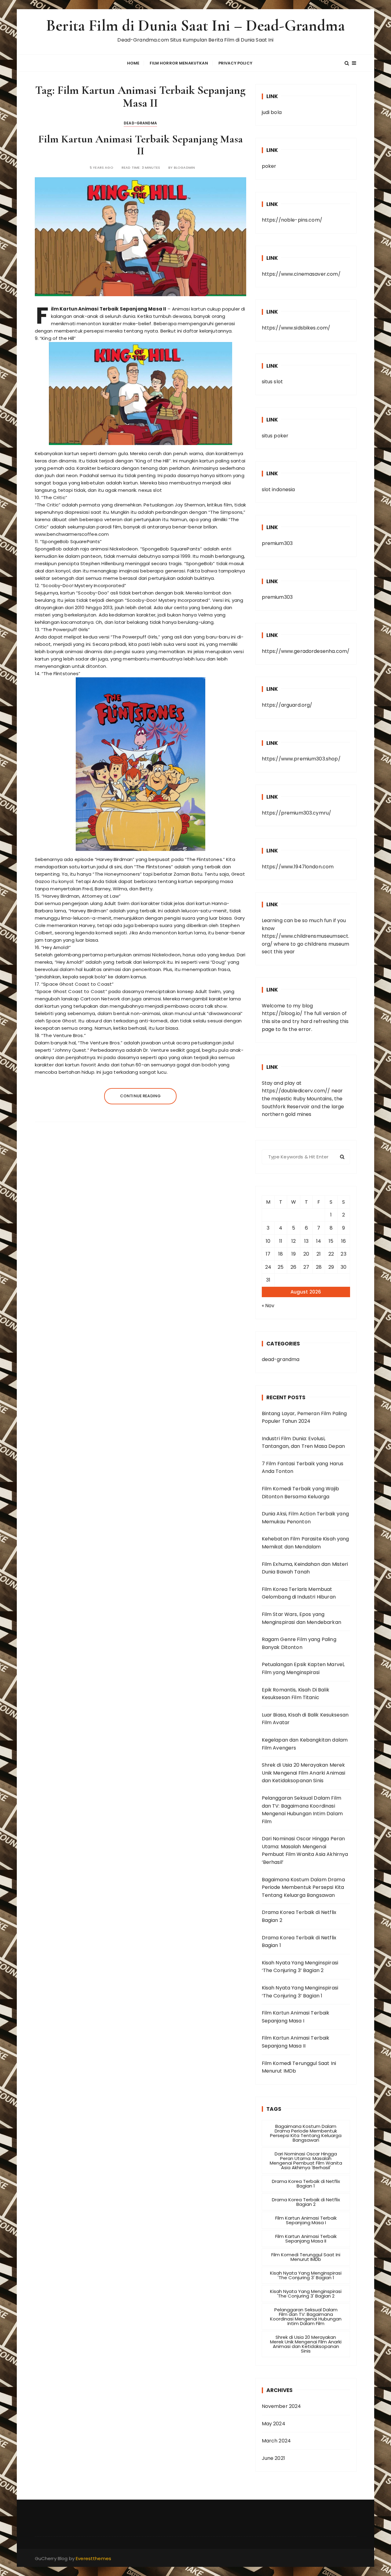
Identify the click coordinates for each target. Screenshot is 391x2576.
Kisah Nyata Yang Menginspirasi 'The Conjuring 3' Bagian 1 (306, 2275)
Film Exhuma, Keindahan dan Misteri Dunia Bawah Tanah (305, 1568)
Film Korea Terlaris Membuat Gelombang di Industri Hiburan (299, 1593)
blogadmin (184, 168)
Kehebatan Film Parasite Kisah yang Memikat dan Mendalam (305, 1543)
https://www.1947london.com (298, 867)
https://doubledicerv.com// (296, 1091)
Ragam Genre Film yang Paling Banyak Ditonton (299, 1643)
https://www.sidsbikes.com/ (296, 328)
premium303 (277, 543)
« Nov (268, 1306)
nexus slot (150, 490)
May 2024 (274, 2424)
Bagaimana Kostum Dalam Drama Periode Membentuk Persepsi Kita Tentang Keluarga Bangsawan (303, 1887)
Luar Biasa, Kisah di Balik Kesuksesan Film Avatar (305, 1719)
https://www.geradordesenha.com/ (306, 651)
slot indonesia (278, 489)
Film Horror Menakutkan (179, 63)
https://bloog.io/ (282, 1013)
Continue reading (140, 1096)
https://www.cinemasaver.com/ (301, 274)
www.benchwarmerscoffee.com (72, 534)
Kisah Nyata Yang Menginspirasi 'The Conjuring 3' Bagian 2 (306, 2294)
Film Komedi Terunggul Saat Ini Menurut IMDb (299, 2067)
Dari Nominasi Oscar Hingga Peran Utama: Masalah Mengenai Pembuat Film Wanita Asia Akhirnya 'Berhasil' (306, 2161)
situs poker (275, 436)
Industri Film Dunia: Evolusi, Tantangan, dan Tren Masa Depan (303, 1443)
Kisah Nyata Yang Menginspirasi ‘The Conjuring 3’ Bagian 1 (300, 1992)
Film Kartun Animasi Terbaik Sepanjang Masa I (296, 2017)
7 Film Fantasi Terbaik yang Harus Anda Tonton (303, 1468)
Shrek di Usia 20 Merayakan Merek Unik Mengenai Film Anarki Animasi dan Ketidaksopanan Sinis (304, 1773)
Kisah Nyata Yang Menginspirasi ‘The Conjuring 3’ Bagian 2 (300, 1967)
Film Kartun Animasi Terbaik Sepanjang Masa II (141, 145)
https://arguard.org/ (287, 705)
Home (133, 63)
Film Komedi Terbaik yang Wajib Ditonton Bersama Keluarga (301, 1493)
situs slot (272, 382)
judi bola (272, 112)
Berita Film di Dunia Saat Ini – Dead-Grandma (195, 26)
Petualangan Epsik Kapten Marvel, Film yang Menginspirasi (303, 1668)
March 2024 (276, 2441)
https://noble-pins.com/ (292, 220)
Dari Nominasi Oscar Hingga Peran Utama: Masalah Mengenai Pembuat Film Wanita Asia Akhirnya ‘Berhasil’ (305, 1850)
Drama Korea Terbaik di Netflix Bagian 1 (299, 1942)
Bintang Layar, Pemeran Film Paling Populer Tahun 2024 (304, 1417)
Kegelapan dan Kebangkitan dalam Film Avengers (305, 1744)
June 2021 (273, 2458)
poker (269, 166)
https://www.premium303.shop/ (301, 759)
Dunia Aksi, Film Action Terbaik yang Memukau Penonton (305, 1518)
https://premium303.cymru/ (297, 813)
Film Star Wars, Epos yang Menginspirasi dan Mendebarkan (301, 1618)
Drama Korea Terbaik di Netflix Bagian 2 (299, 1916)
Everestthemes (93, 2558)
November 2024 (281, 2406)
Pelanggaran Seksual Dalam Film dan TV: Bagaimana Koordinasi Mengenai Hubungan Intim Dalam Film (302, 1810)
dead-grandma (140, 123)
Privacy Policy (235, 63)
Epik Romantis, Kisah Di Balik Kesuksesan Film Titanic (296, 1694)
